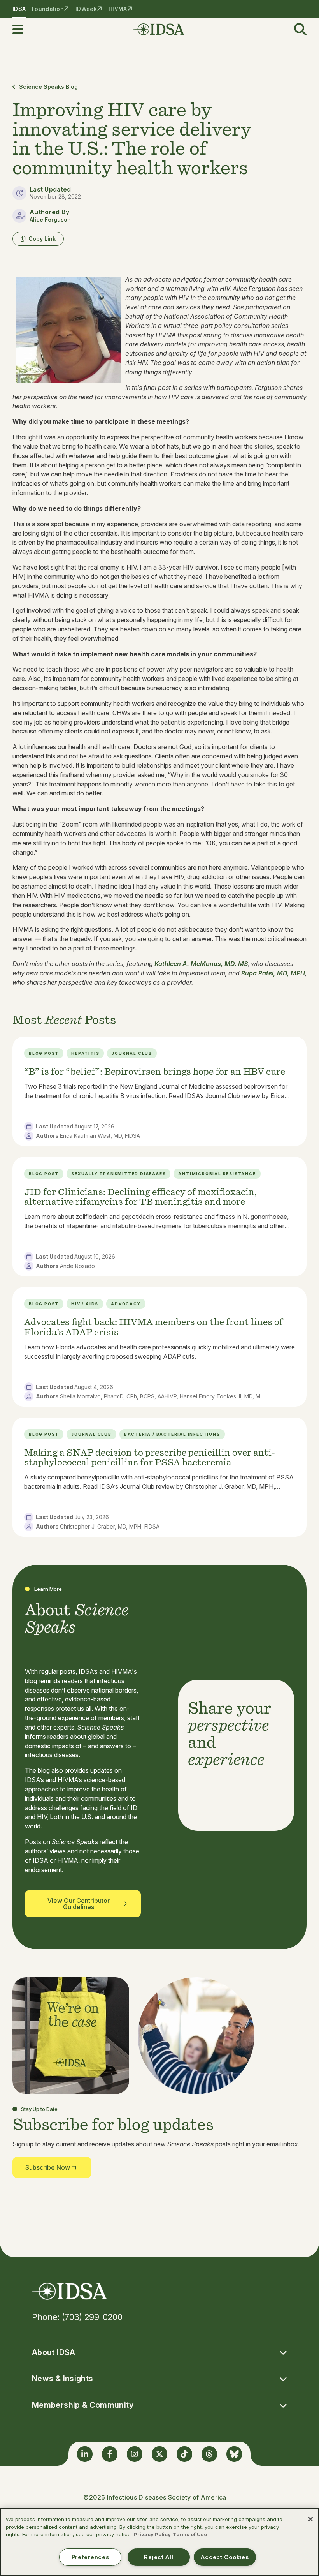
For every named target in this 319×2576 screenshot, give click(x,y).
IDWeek (86, 9)
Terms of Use (190, 2534)
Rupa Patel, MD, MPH (273, 973)
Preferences (90, 2557)
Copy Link (42, 239)
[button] (23, 29)
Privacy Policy (152, 2534)
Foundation (48, 9)
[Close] (310, 2519)
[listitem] (159, 1091)
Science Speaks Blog (48, 87)
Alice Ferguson (50, 220)
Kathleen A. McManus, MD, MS (201, 964)
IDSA (19, 9)
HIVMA (118, 9)
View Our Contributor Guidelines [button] (79, 1904)
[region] (159, 2542)
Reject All (159, 2557)
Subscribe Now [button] (48, 2167)
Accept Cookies (225, 2557)
